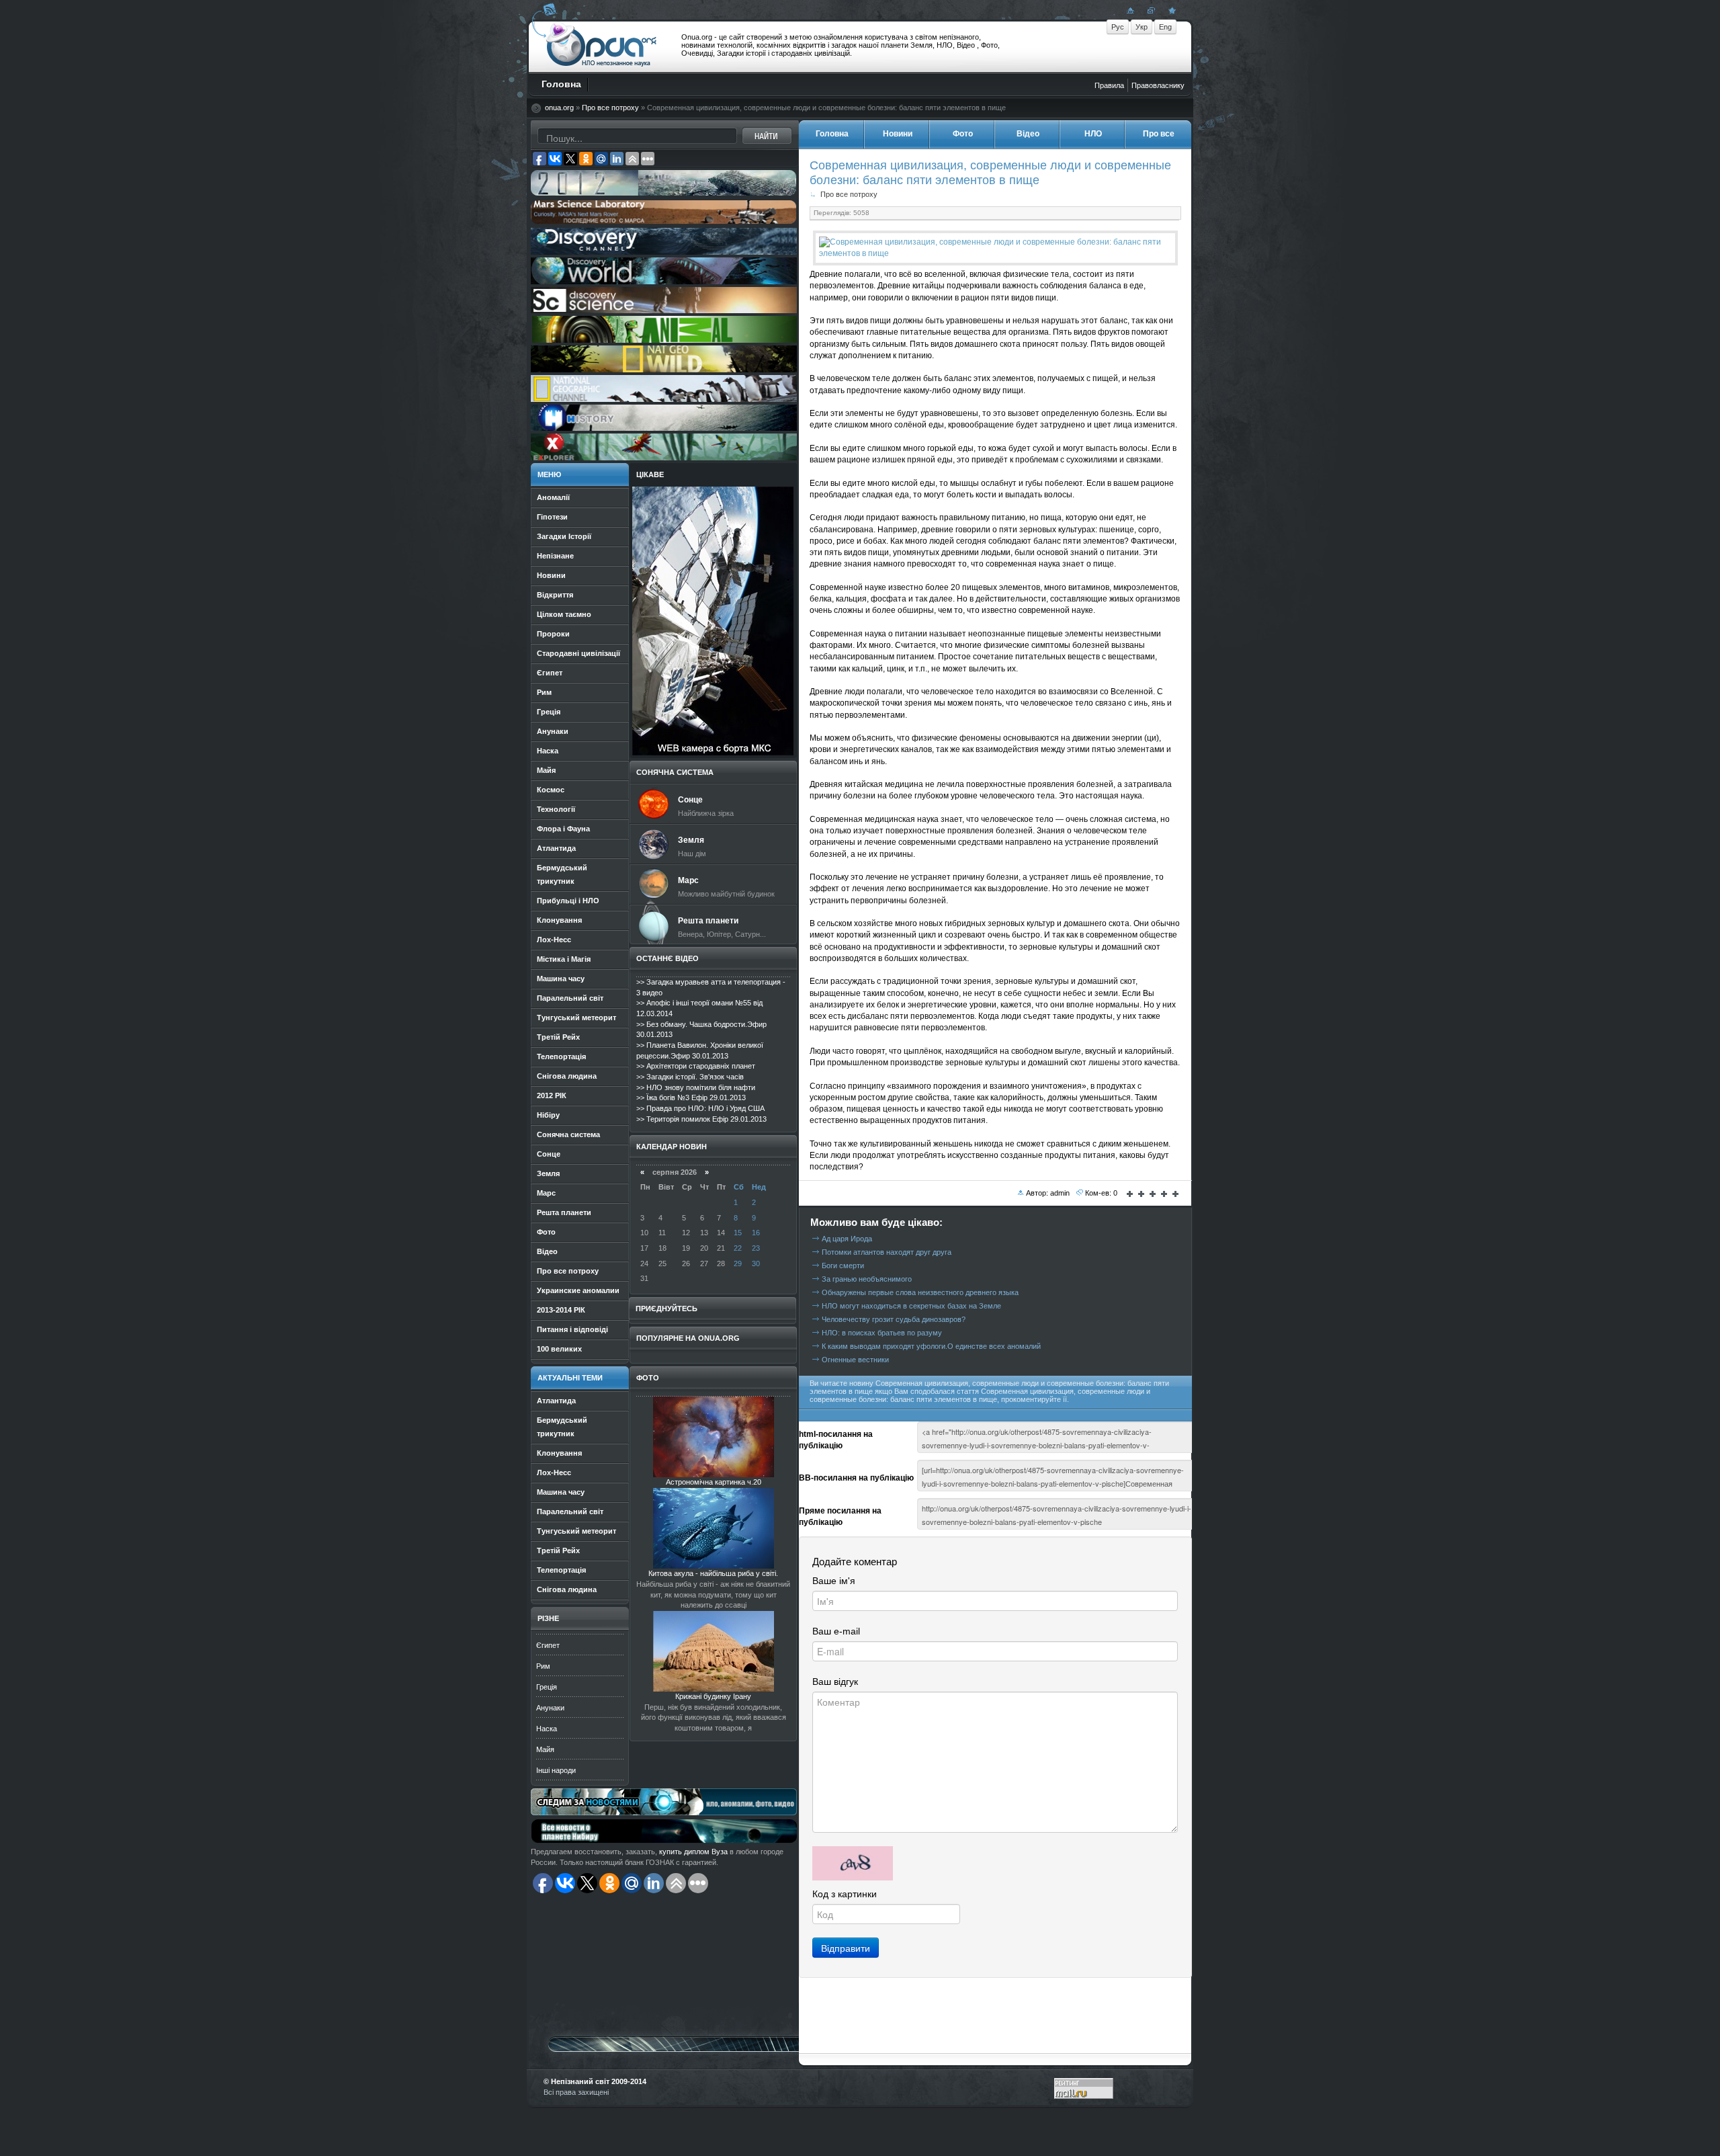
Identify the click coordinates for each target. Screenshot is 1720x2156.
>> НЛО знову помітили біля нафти (696, 1087)
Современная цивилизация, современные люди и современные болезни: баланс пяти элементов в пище (990, 172)
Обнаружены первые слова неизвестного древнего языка (920, 1292)
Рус (1118, 27)
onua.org (559, 108)
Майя (545, 1749)
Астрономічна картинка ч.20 (714, 1482)
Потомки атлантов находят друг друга (887, 1252)
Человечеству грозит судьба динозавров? (894, 1319)
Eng (1165, 27)
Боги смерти (843, 1266)
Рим (543, 1666)
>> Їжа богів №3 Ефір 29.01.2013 (691, 1097)
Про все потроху (610, 108)
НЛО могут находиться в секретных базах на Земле (911, 1306)
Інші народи (556, 1770)
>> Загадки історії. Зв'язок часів (690, 1077)
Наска (547, 1729)
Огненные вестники (855, 1360)
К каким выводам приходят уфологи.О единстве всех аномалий (931, 1346)
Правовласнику (1158, 85)
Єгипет (548, 1645)
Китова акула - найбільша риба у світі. (713, 1573)
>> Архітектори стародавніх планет (696, 1066)
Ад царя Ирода (847, 1239)
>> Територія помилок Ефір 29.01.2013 (701, 1119)
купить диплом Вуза (693, 1852)
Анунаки (550, 1708)
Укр (1142, 27)
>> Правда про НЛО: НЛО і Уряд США (700, 1108)
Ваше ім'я (834, 1581)
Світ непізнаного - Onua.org (602, 46)
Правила (1109, 85)
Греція (547, 1687)
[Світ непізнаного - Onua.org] (1170, 10)
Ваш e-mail (836, 1631)
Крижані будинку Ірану (713, 1696)
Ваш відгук (835, 1682)
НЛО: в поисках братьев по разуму (882, 1333)
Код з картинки (845, 1894)
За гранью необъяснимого (867, 1279)
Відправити (846, 1948)
